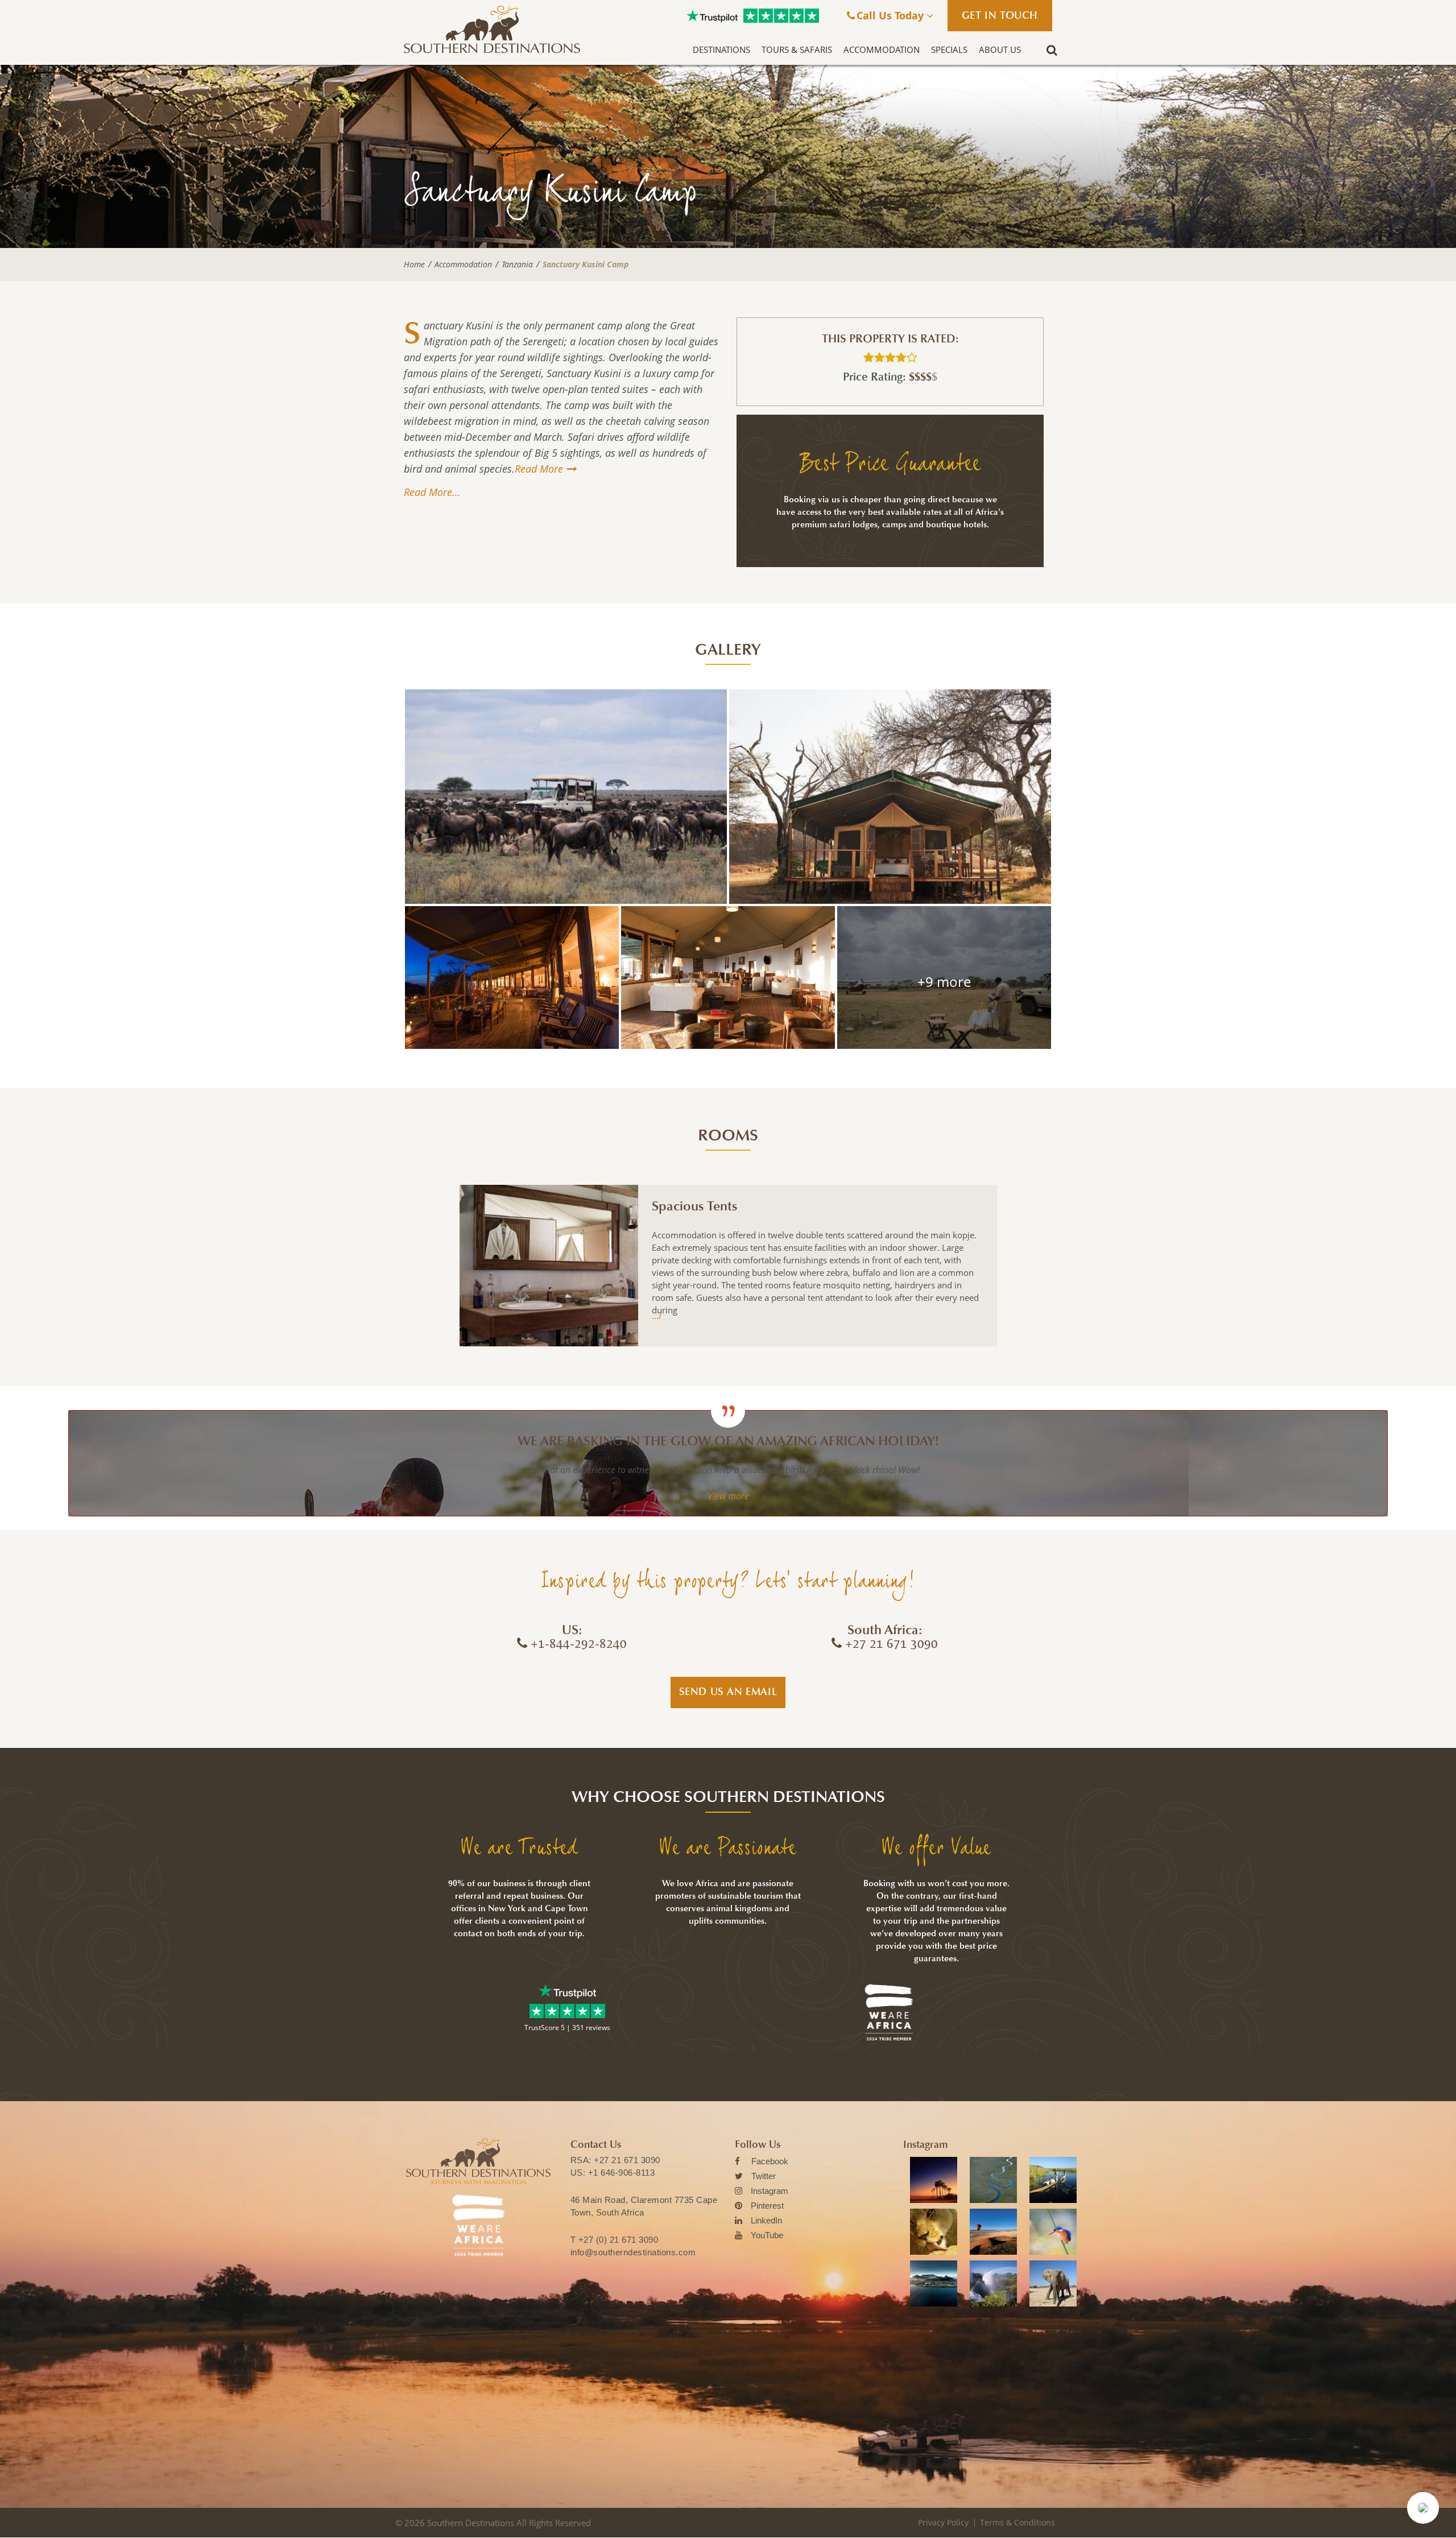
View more (728, 1496)
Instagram (770, 2191)
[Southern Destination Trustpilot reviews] (712, 16)
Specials (949, 49)
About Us (1000, 49)
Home (414, 264)
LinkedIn (766, 2220)
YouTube (767, 2235)
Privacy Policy (943, 2522)
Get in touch (1000, 15)
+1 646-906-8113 (622, 2173)
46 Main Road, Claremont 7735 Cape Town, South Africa (644, 2206)
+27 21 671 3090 (627, 2160)
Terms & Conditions (1017, 2522)
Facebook (770, 2161)
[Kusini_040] (566, 797)
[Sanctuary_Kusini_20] (728, 977)
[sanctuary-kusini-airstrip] (944, 977)
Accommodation (882, 49)
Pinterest (767, 2206)
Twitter (764, 2176)
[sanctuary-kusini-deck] (512, 977)
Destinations (721, 49)
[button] (1423, 2508)
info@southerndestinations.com (633, 2252)
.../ (657, 1316)
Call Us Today (892, 15)
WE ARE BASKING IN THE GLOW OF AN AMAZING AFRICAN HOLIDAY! (728, 1441)
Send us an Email (728, 1692)
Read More (539, 469)
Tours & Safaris (797, 49)
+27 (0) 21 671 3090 (619, 2240)
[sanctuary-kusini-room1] (890, 797)
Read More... (432, 492)
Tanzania (517, 264)
